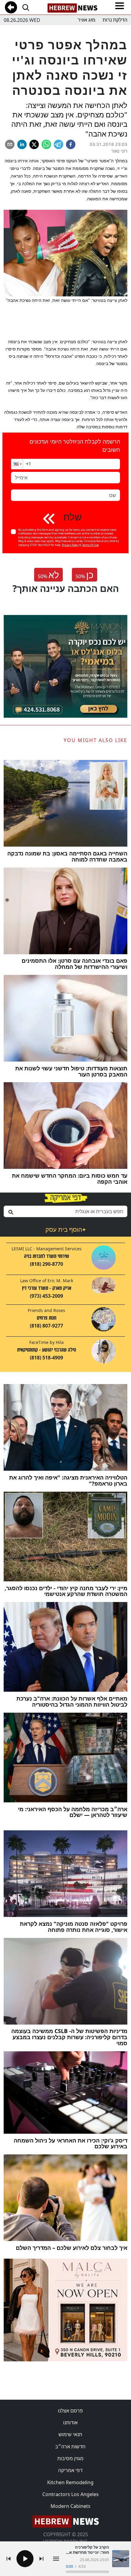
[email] (10, 144)
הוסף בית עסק (65, 1229)
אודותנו (70, 2422)
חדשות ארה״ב (70, 2447)
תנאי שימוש (70, 2434)
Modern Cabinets (71, 2506)
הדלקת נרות (115, 20)
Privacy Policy (70, 545)
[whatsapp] (46, 144)
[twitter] (34, 144)
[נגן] (25, 2559)
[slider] (87, 2572)
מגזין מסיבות (70, 2458)
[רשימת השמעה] (56, 2559)
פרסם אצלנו (70, 2411)
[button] (17, 464)
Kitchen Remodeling (70, 2482)
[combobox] (65, 1211)
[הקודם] (9, 2559)
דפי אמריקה (70, 2470)
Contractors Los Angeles (71, 2494)
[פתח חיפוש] (26, 7)
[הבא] (41, 2559)
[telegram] (58, 144)
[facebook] (71, 144)
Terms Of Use (90, 545)
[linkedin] (22, 144)
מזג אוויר (87, 20)
